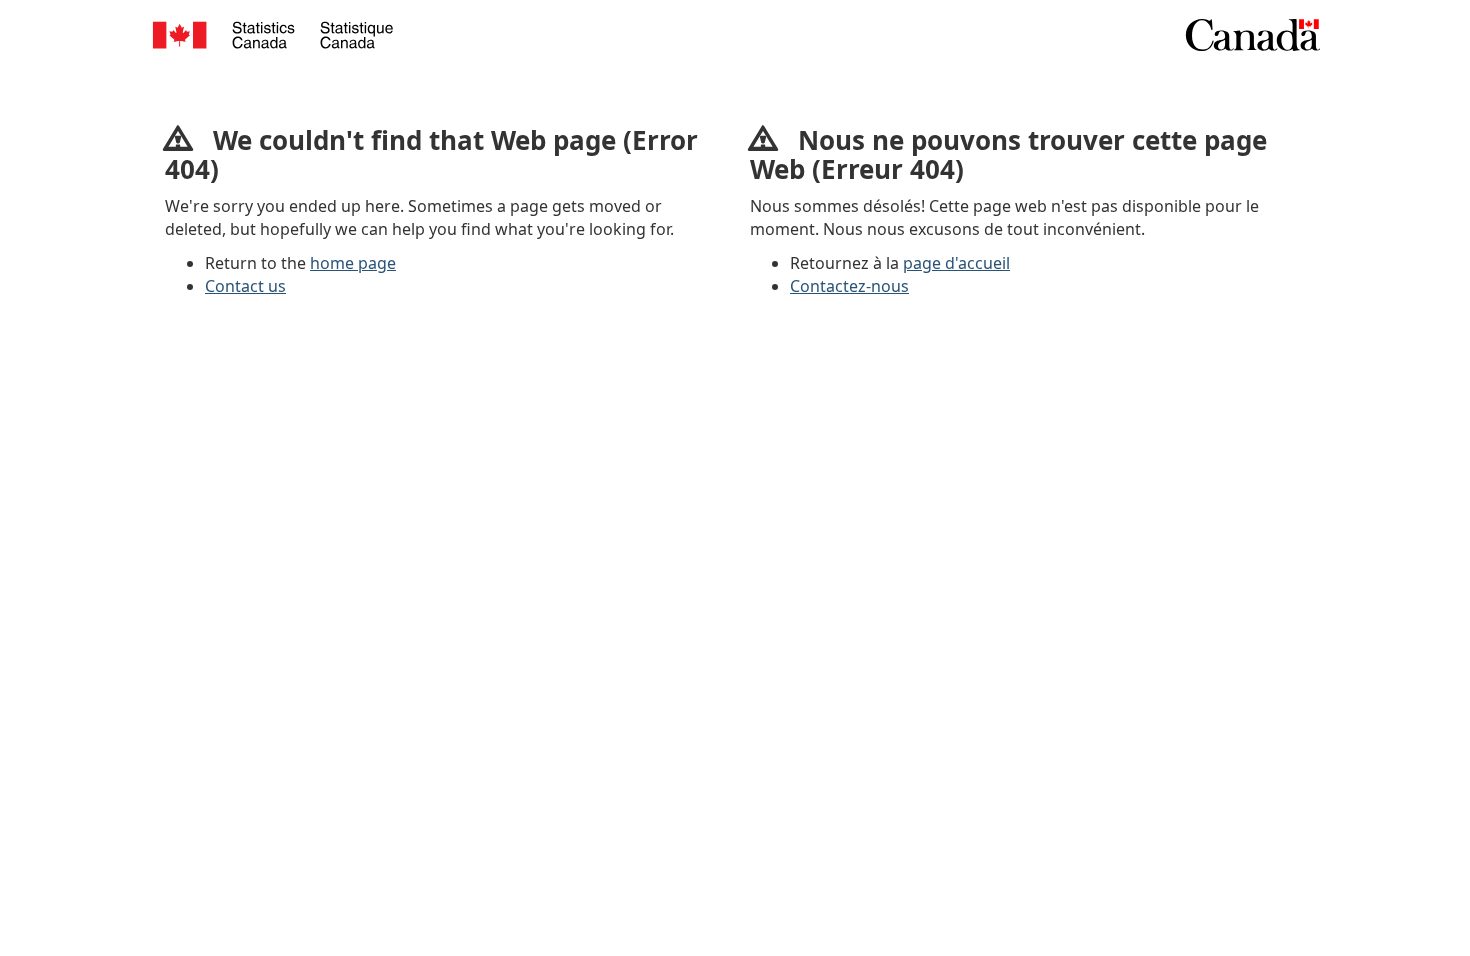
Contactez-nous (849, 286)
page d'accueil (956, 263)
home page (353, 263)
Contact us (245, 286)
